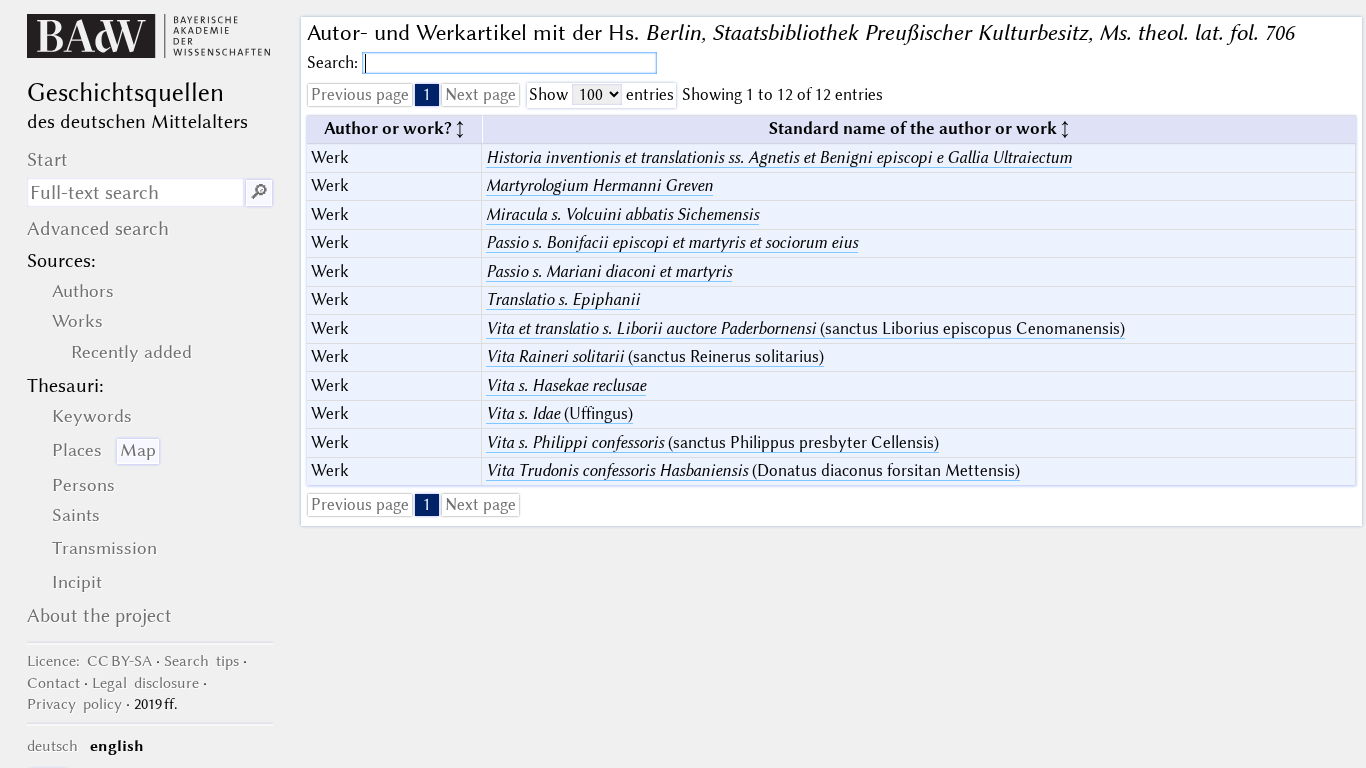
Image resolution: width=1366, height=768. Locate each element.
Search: (334, 62)
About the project (99, 615)
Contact (53, 683)
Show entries (601, 94)
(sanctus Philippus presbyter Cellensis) (712, 442)
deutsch (52, 746)
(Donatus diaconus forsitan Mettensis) (753, 470)
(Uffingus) (559, 413)
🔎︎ (259, 192)
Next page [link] (480, 94)
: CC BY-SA (89, 661)
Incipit (77, 582)
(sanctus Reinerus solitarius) (655, 356)
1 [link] (427, 94)
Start (47, 159)
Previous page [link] (360, 94)
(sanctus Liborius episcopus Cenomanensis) (805, 328)
